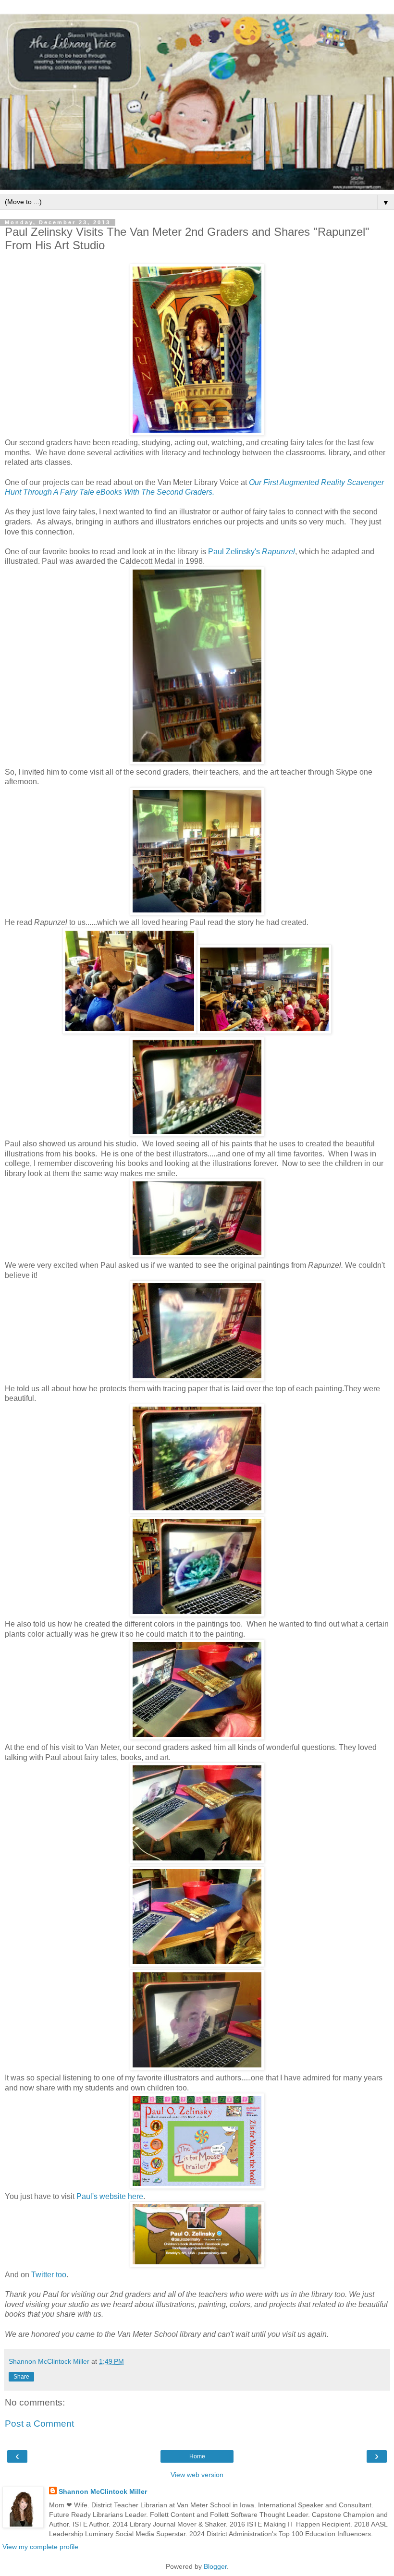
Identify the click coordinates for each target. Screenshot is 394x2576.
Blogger (215, 2566)
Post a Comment (39, 2424)
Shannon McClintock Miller (103, 2491)
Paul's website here (110, 2196)
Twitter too (49, 2275)
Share (21, 2377)
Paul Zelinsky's (234, 552)
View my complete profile (40, 2547)
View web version (197, 2475)
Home (197, 2456)
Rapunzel (278, 552)
